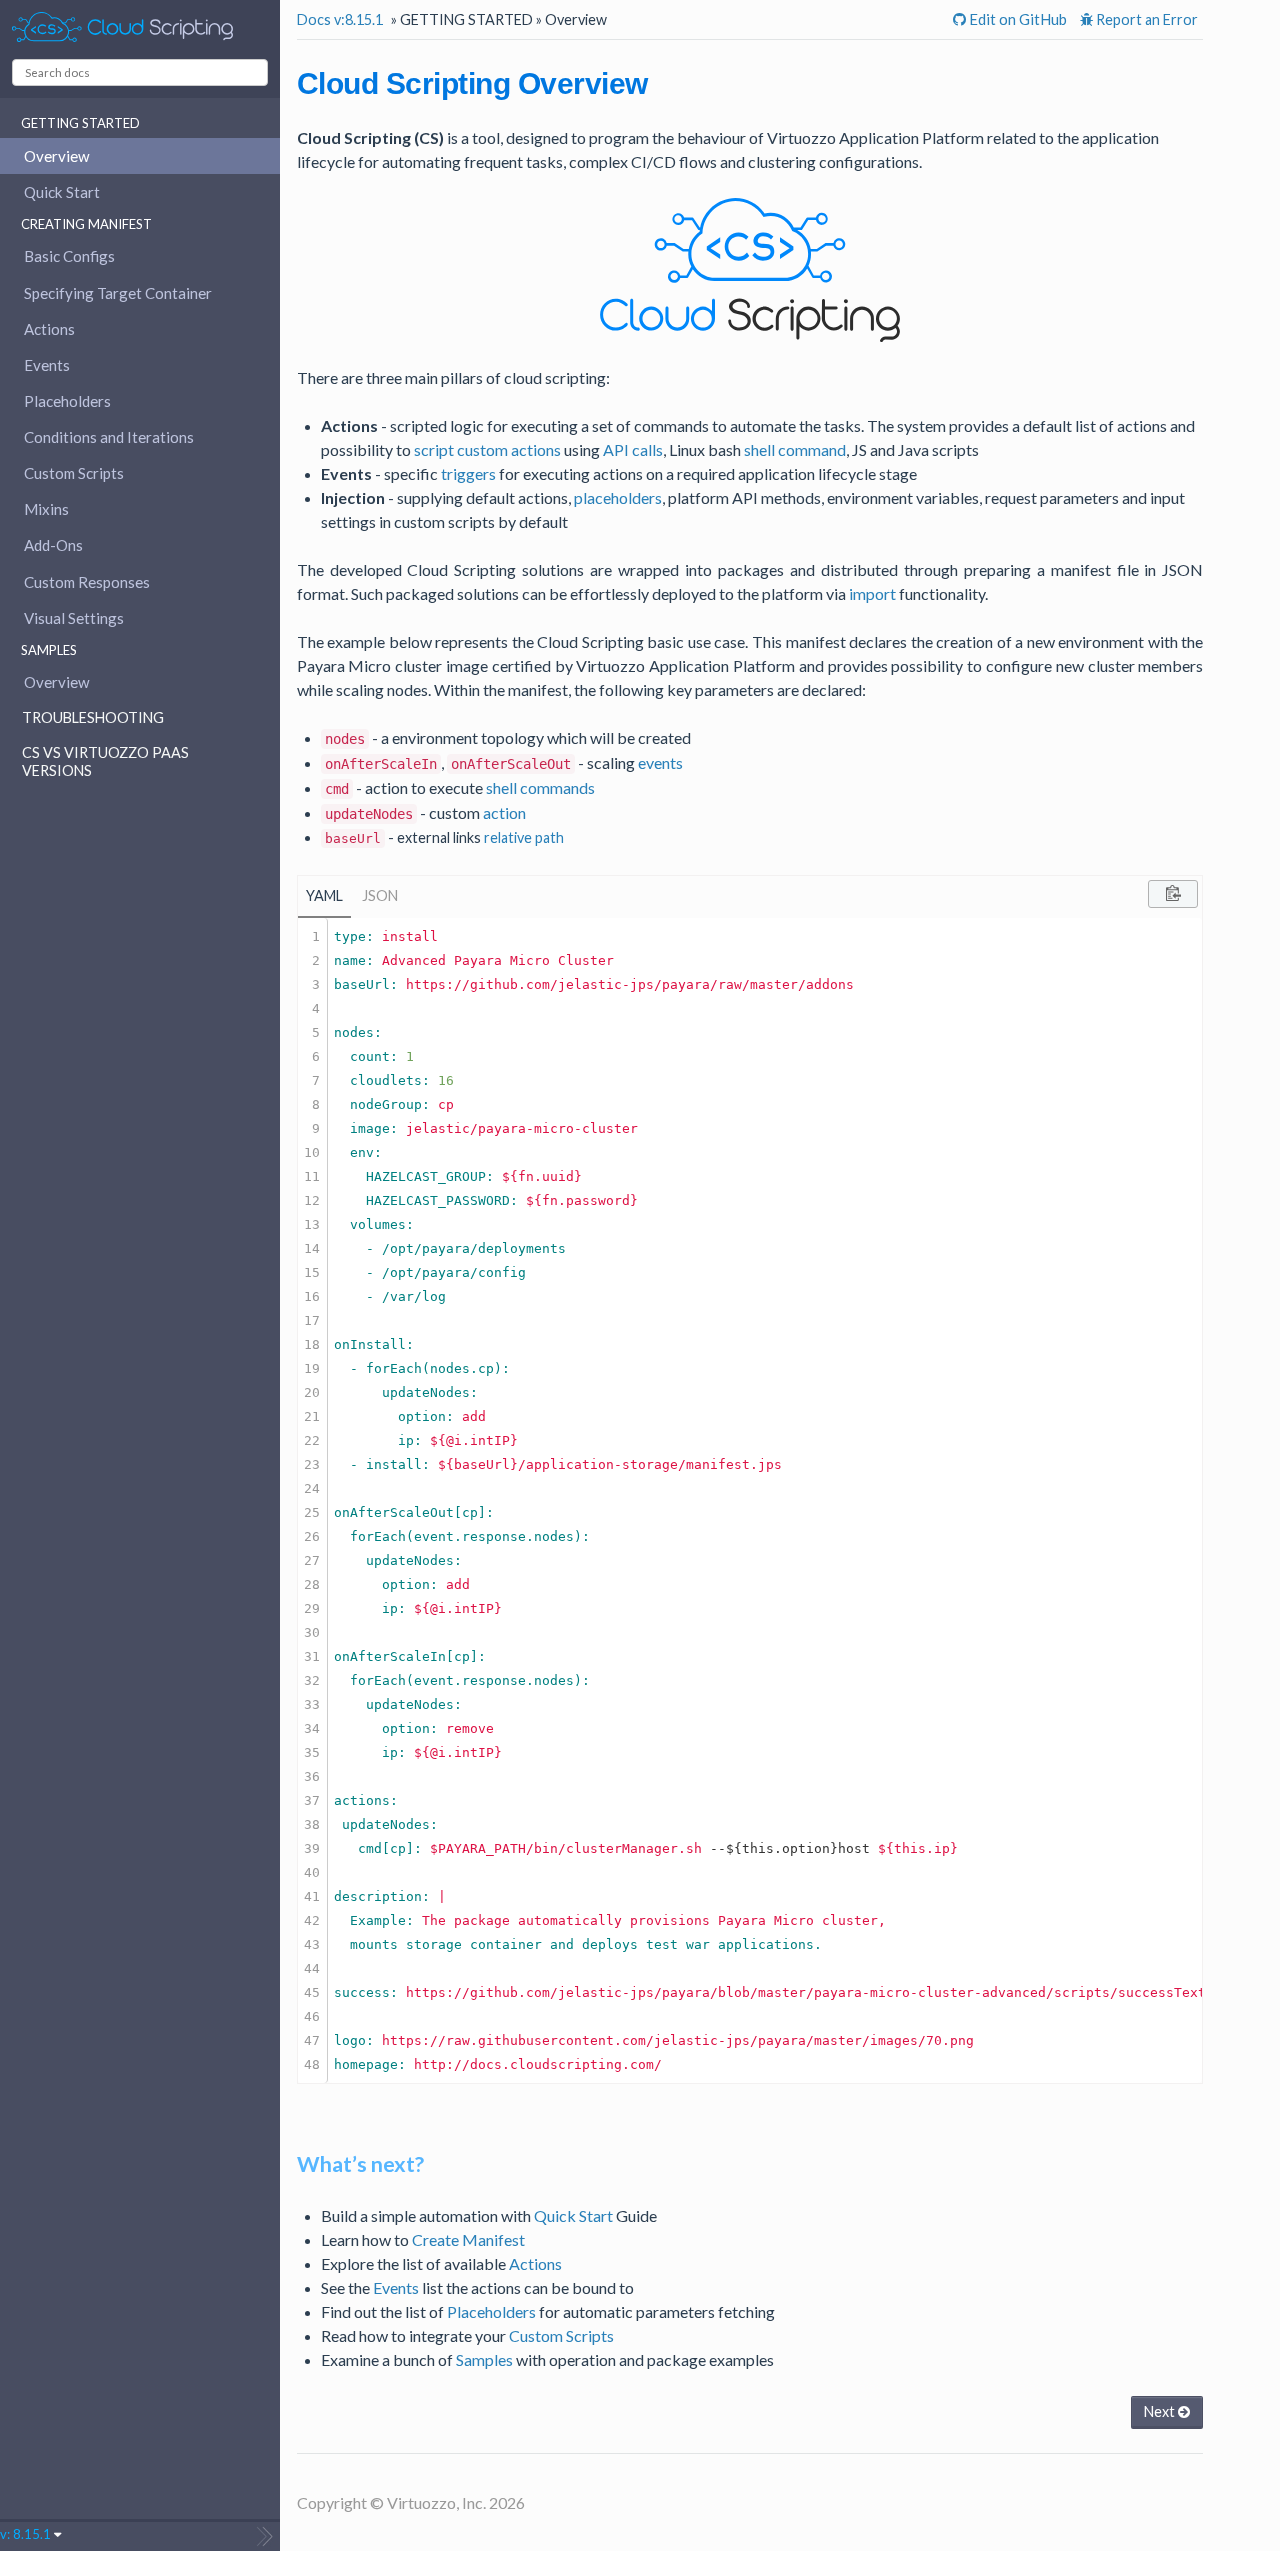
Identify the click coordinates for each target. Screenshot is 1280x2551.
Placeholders (67, 401)
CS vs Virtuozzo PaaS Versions (105, 761)
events (660, 762)
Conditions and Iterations (109, 437)
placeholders (618, 497)
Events (47, 365)
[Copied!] (1173, 894)
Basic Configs (69, 256)
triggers (468, 473)
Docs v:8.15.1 (340, 19)
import (872, 593)
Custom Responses (87, 582)
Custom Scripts (74, 473)
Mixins (46, 509)
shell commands (540, 787)
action (504, 812)
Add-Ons (53, 545)
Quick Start (62, 192)
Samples (484, 2359)
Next (1161, 2411)
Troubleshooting (93, 717)
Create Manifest (468, 2239)
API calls (633, 449)
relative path (524, 837)
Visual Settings (74, 618)
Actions (49, 329)
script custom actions (487, 449)
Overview (57, 156)
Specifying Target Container (118, 293)
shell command (795, 449)
